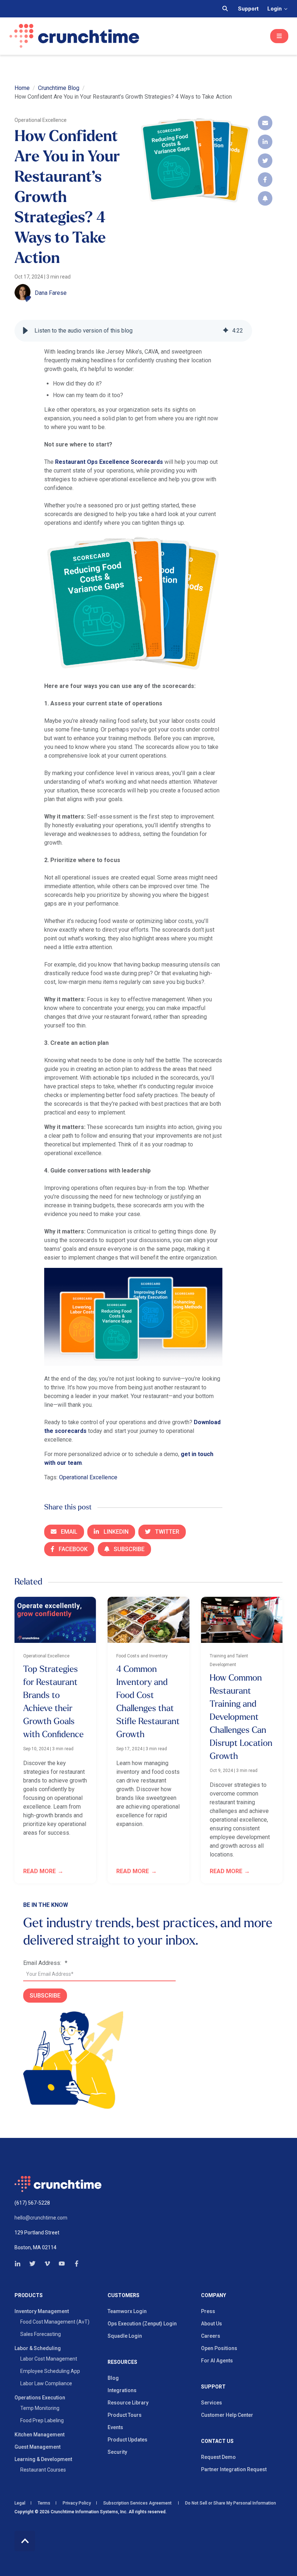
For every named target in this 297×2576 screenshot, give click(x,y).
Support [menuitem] (213, 2387)
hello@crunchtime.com (41, 2218)
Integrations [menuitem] (122, 2390)
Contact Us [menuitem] (217, 2441)
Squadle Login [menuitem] (125, 2336)
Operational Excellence (88, 1477)
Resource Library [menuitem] (128, 2403)
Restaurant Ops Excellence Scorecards (109, 462)
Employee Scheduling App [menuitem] (50, 2371)
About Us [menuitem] (212, 2324)
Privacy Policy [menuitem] (77, 2503)
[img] (226, 331)
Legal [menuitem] (20, 2503)
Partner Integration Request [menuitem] (234, 2469)
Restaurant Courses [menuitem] (43, 2470)
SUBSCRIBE (45, 1996)
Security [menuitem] (117, 2452)
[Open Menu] (279, 36)
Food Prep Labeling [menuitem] (42, 2420)
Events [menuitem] (115, 2427)
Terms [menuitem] (44, 2503)
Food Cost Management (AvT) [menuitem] (55, 2322)
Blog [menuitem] (113, 2378)
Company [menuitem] (214, 2295)
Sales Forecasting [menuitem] (41, 2334)
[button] (25, 331)
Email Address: (45, 1963)
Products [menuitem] (29, 2295)
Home (22, 88)
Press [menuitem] (208, 2311)
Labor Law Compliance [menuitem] (46, 2383)
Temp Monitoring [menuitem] (40, 2408)
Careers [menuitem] (211, 2336)
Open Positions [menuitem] (219, 2348)
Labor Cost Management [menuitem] (49, 2359)
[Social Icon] (20, 2264)
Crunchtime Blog (59, 88)
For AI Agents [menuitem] (217, 2361)
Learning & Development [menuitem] (43, 2459)
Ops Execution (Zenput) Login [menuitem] (142, 2324)
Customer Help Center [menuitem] (227, 2415)
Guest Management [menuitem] (37, 2447)
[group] (133, 331)
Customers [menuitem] (124, 2295)
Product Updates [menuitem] (127, 2440)
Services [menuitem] (212, 2403)
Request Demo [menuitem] (218, 2457)
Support (248, 9)
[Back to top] (25, 2541)
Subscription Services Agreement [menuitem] (137, 2503)
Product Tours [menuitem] (125, 2415)
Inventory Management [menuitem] (42, 2311)
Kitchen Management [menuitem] (39, 2435)
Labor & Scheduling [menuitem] (38, 2348)
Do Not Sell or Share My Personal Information (230, 2503)
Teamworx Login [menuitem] (127, 2311)
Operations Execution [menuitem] (40, 2398)
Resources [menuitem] (122, 2362)
